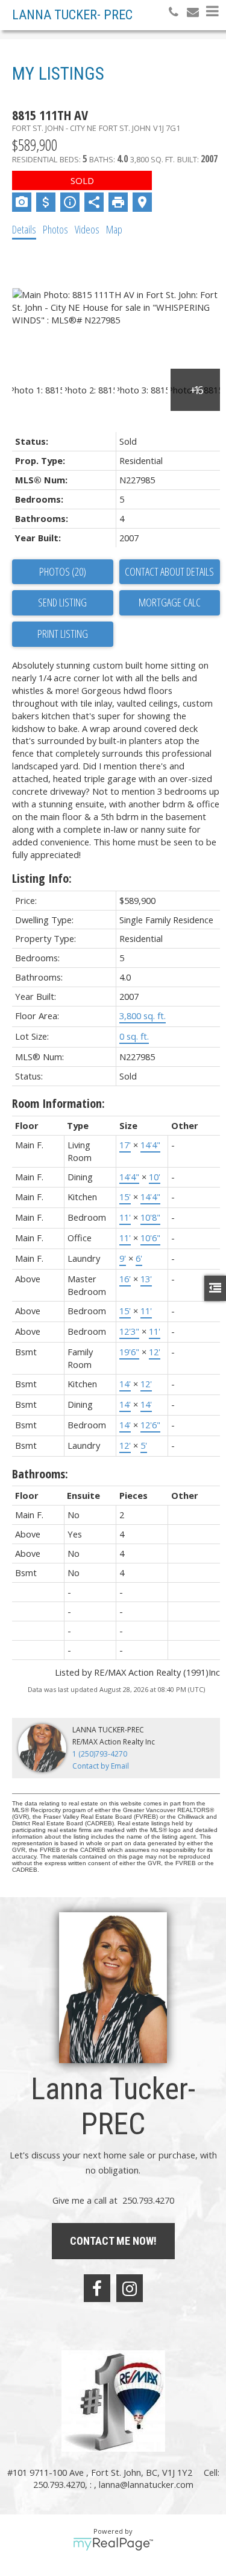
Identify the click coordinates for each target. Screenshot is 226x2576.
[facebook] (97, 2288)
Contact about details (169, 571)
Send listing (62, 602)
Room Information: (58, 1103)
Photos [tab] (55, 229)
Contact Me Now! (113, 2241)
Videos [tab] (87, 229)
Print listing (63, 634)
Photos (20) (63, 571)
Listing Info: (42, 878)
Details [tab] (24, 229)
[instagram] (130, 2288)
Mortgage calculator (170, 603)
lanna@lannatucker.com (146, 2484)
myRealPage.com (113, 2544)
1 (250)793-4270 (100, 1754)
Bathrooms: (40, 1474)
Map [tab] (114, 229)
